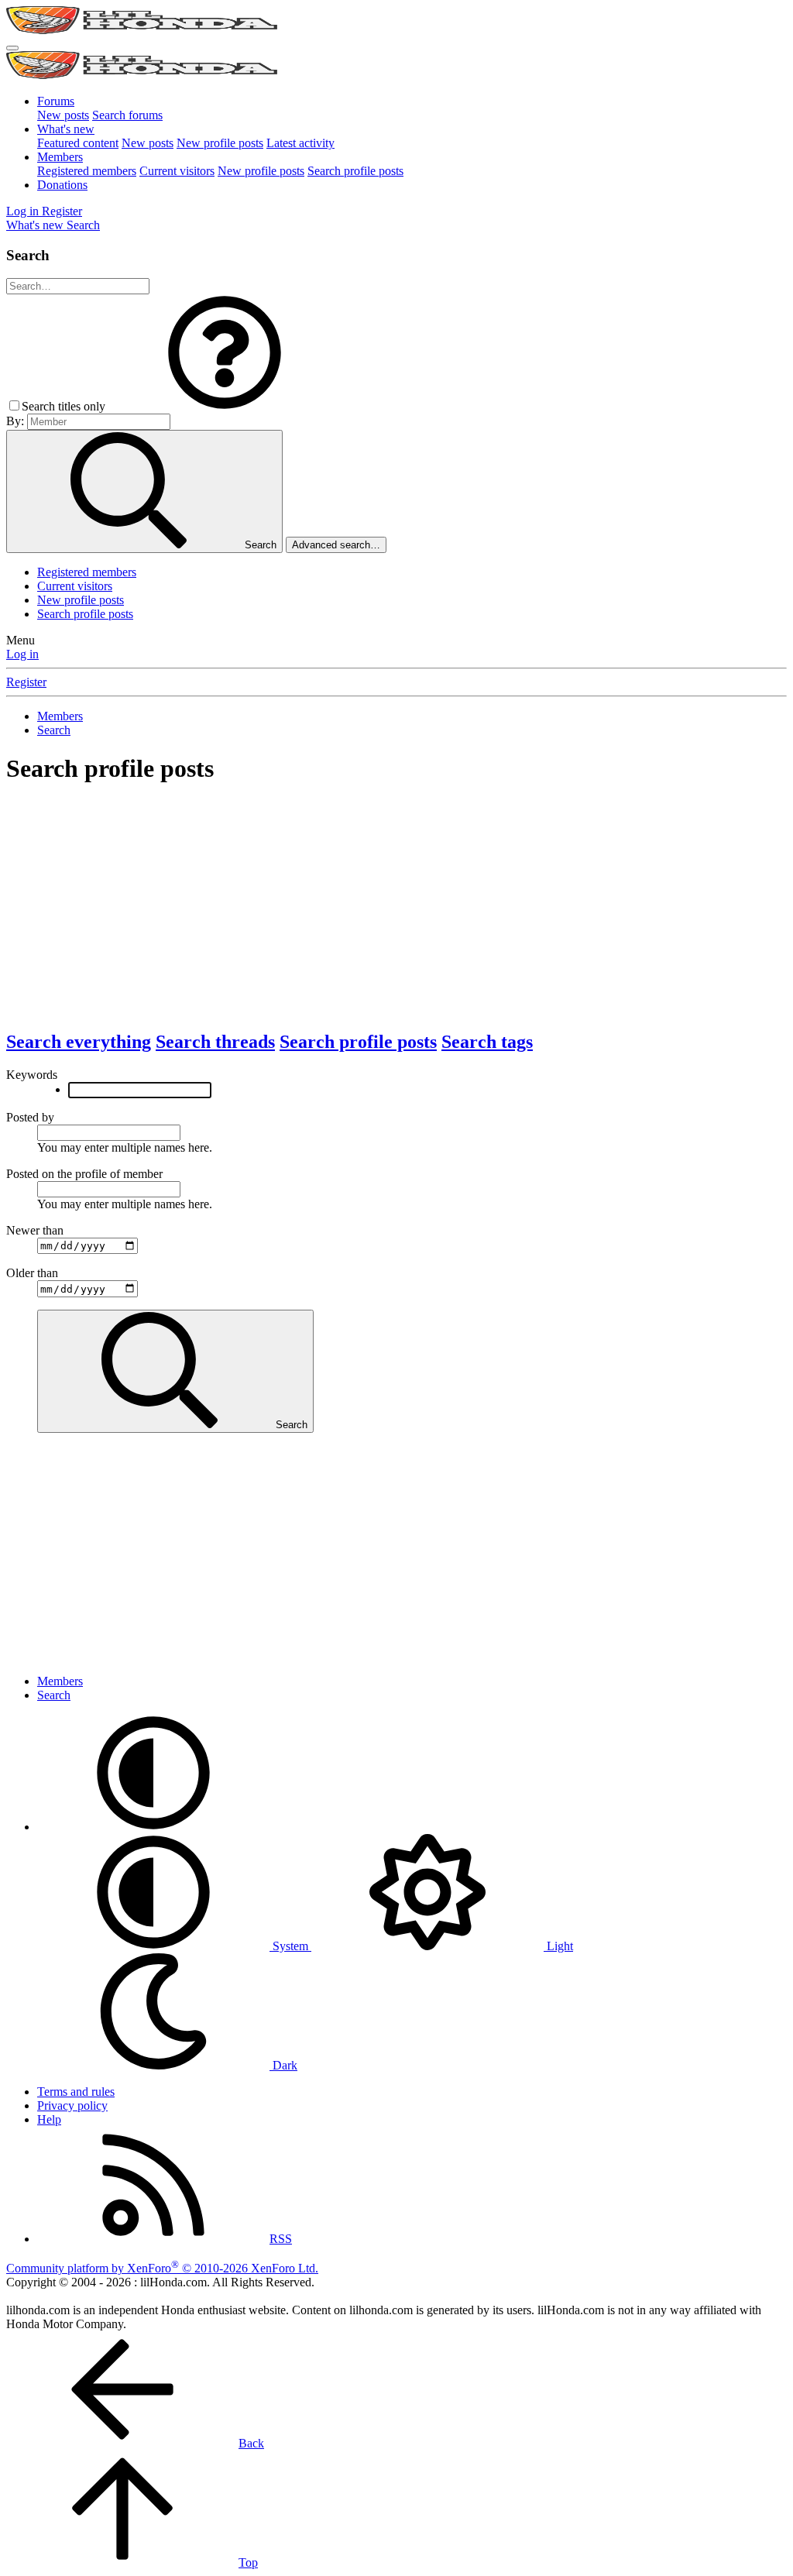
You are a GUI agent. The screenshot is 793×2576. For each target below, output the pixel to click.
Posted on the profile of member (84, 1174)
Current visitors (177, 171)
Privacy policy (72, 2105)
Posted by (30, 1117)
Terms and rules (76, 2092)
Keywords (32, 1075)
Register (26, 682)
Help (49, 2119)
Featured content (78, 143)
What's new (66, 129)
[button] (225, 406)
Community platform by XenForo (162, 2268)
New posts (63, 115)
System (290, 1946)
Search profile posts (355, 171)
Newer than (35, 1230)
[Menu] (12, 48)
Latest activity (300, 143)
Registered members (87, 171)
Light (558, 1946)
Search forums (127, 115)
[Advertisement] (396, 908)
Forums (56, 101)
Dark (283, 2065)
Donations (62, 185)
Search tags (487, 1042)
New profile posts (220, 143)
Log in (22, 654)
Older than (32, 1273)
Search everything (79, 1042)
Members (60, 157)
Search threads (215, 1042)
